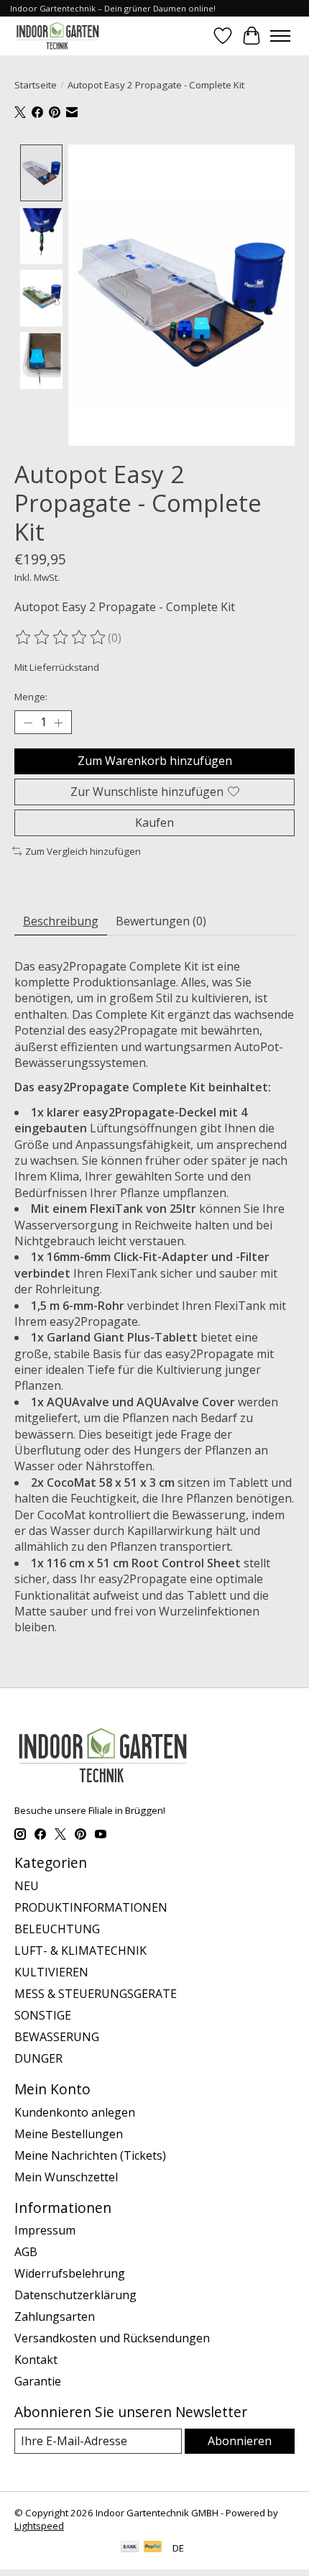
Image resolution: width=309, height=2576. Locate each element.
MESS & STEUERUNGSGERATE (96, 1994)
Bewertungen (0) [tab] (161, 921)
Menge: (31, 697)
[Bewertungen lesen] (61, 638)
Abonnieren (240, 2441)
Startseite (36, 85)
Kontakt (36, 2360)
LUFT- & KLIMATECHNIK (80, 1951)
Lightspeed (39, 2526)
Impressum (45, 2230)
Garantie (38, 2381)
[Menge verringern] (28, 723)
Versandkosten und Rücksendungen (112, 2338)
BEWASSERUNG (57, 2037)
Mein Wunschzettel (66, 2177)
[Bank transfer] (130, 2548)
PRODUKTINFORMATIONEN (91, 1907)
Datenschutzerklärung (75, 2295)
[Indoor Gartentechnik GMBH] (57, 36)
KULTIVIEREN (51, 1972)
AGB (26, 2252)
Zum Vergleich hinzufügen (83, 851)
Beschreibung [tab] (61, 921)
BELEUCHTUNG (57, 1929)
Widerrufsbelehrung (70, 2273)
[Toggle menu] (280, 36)
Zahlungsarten (55, 2316)
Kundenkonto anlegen (75, 2112)
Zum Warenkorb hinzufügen (155, 761)
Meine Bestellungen (69, 2134)
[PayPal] (153, 2548)
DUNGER (38, 2058)
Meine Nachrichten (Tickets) (90, 2155)
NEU (27, 1886)
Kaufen (154, 822)
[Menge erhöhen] (58, 723)
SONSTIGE (43, 2015)
